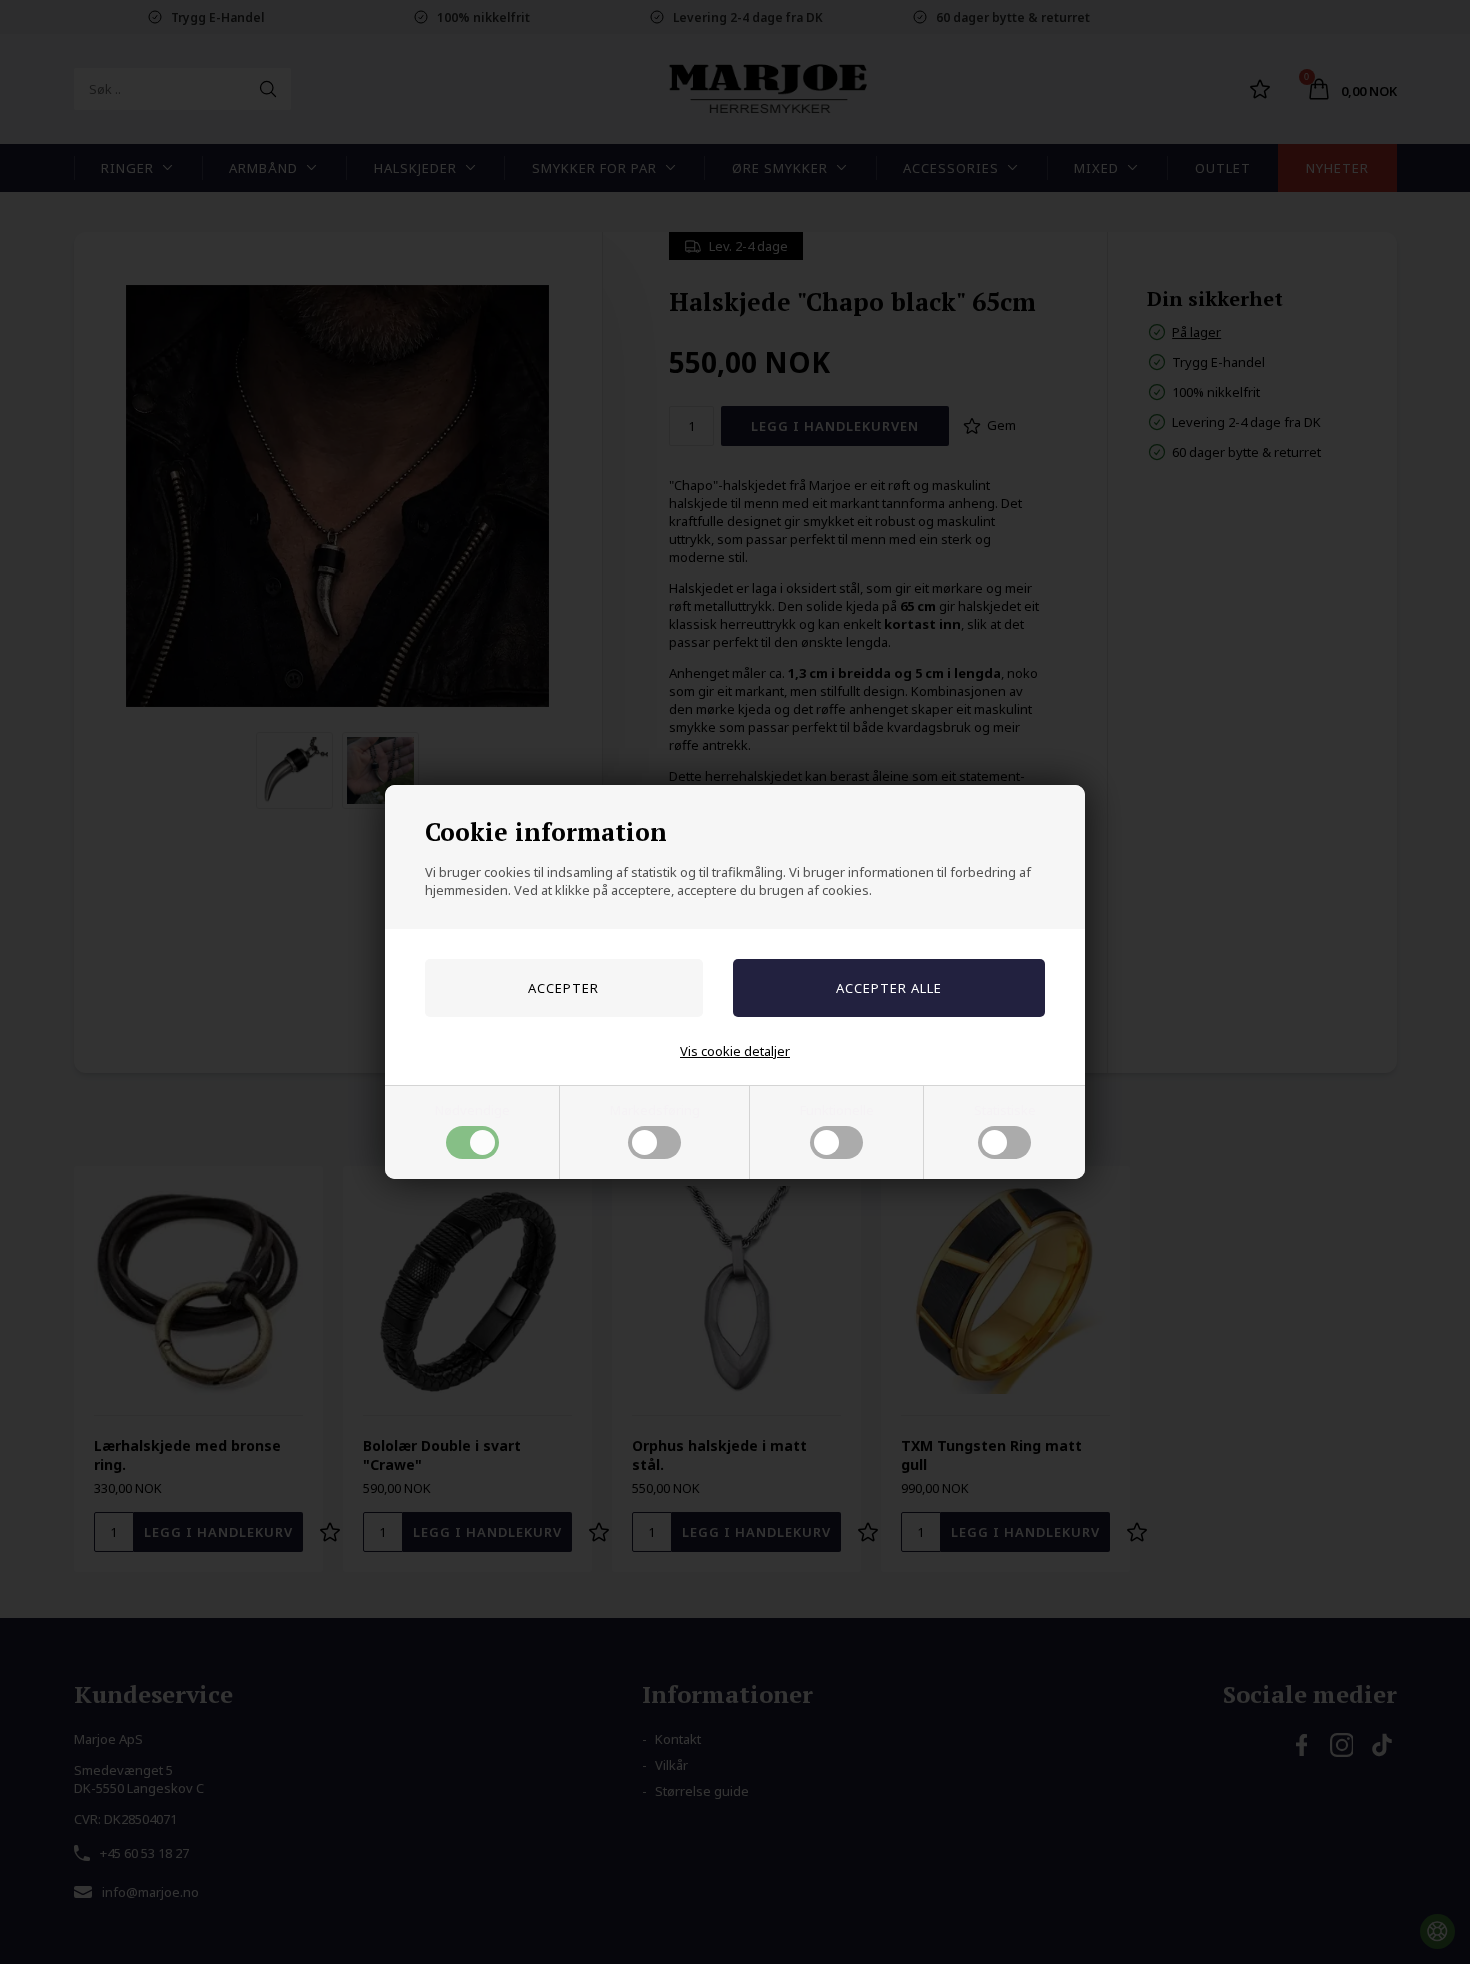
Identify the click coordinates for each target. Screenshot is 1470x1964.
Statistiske (1005, 1110)
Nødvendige (472, 1110)
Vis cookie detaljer (735, 1051)
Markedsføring (655, 1110)
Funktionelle (837, 1110)
